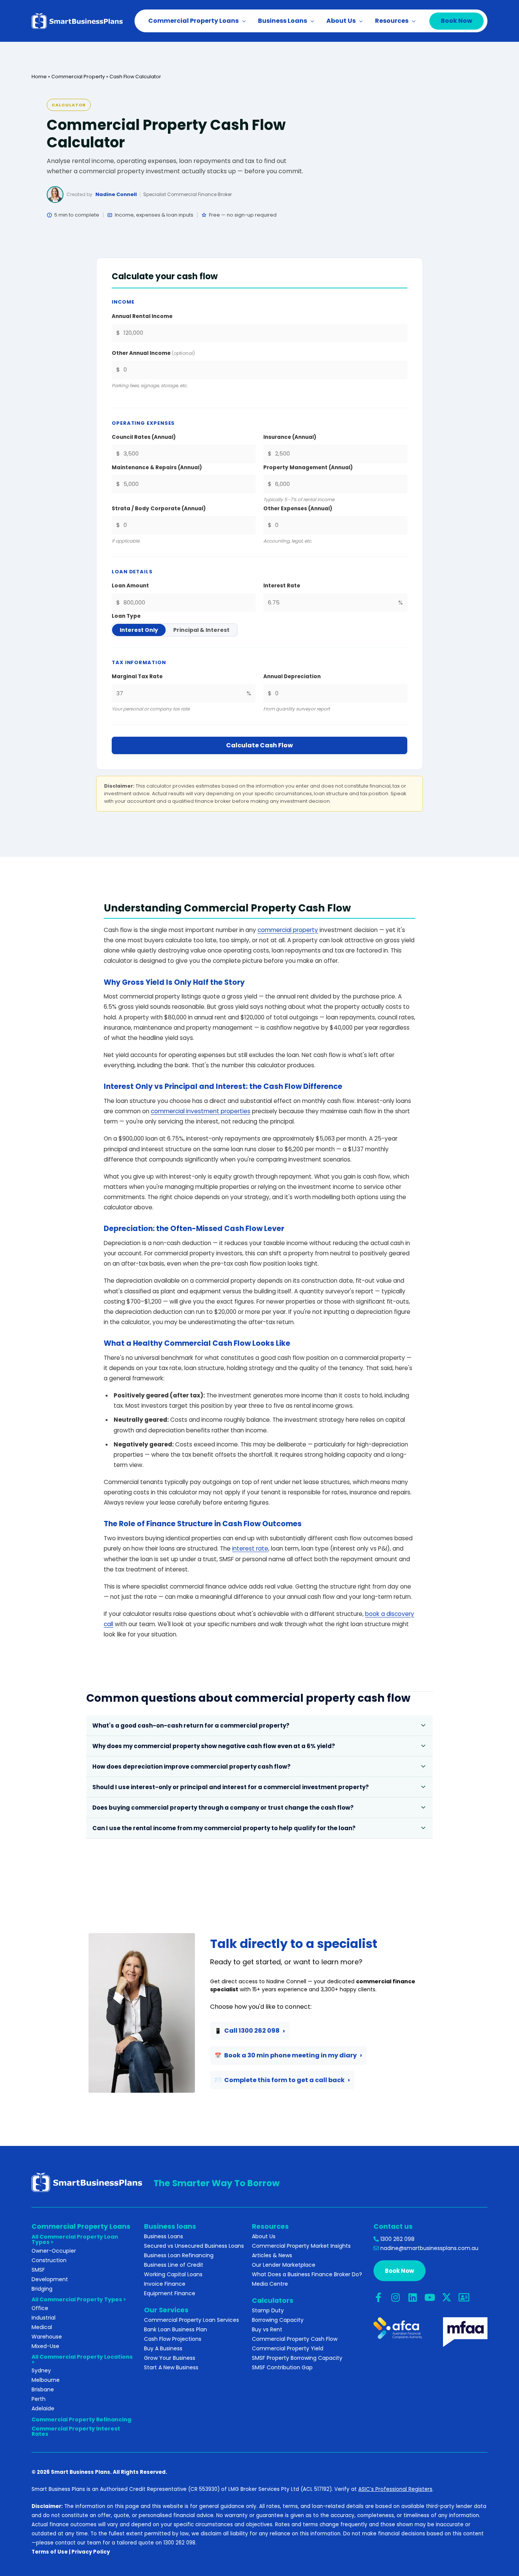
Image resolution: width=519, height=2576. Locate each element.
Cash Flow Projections (173, 2339)
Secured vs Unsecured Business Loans (194, 2246)
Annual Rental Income (142, 316)
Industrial (44, 2318)
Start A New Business (171, 2367)
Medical (42, 2327)
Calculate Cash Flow (259, 745)
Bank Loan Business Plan (176, 2329)
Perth (39, 2399)
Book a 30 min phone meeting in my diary (286, 2055)
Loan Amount (130, 586)
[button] (242, 21)
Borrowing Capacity (278, 2320)
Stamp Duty (268, 2310)
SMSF (38, 2270)
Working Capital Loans (173, 2274)
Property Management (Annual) (308, 468)
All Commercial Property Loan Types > (75, 2239)
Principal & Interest (201, 630)
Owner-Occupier (54, 2251)
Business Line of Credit (174, 2265)
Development (50, 2279)
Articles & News (272, 2255)
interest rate (250, 1548)
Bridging (42, 2289)
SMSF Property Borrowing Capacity (297, 2358)
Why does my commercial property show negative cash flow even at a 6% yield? (214, 1746)
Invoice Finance (165, 2284)
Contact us (393, 2226)
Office (40, 2308)
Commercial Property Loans (81, 2226)
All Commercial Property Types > (79, 2299)
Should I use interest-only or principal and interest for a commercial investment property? (231, 1787)
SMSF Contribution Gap (282, 2367)
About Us (264, 2236)
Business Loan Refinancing (179, 2255)
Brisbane (43, 2389)
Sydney (41, 2370)
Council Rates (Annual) (144, 437)
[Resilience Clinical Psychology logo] (87, 2182)
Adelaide (43, 2408)
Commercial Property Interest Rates (76, 2431)
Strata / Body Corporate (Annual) (159, 509)
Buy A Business (163, 2348)
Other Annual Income (153, 353)
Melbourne (46, 2380)
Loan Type (126, 616)
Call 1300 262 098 (247, 2031)
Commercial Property (78, 77)
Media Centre (270, 2284)
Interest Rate (282, 586)
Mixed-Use (45, 2346)
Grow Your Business (170, 2358)
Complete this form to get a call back (280, 2080)
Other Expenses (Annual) (298, 509)
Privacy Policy (91, 2552)
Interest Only (139, 630)
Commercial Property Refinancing (81, 2419)
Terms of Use (50, 2552)
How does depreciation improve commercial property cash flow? (191, 1767)
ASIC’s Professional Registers (395, 2489)
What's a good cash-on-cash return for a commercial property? (191, 1726)
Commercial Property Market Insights (301, 2246)
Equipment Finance (170, 2293)
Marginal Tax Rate (137, 676)
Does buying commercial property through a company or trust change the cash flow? (223, 1808)
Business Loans (164, 2236)
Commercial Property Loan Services (191, 2320)
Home (39, 77)
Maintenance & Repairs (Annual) (157, 468)
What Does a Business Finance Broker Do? (307, 2274)
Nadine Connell (116, 194)
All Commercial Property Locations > (82, 2359)
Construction (49, 2260)
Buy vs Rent (267, 2329)
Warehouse (47, 2337)
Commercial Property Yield (288, 2348)
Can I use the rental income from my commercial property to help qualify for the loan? (224, 1828)
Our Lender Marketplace (284, 2265)
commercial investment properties (201, 1111)
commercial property (288, 930)
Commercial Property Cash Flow (295, 2339)
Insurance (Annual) (290, 437)
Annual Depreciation (292, 676)
